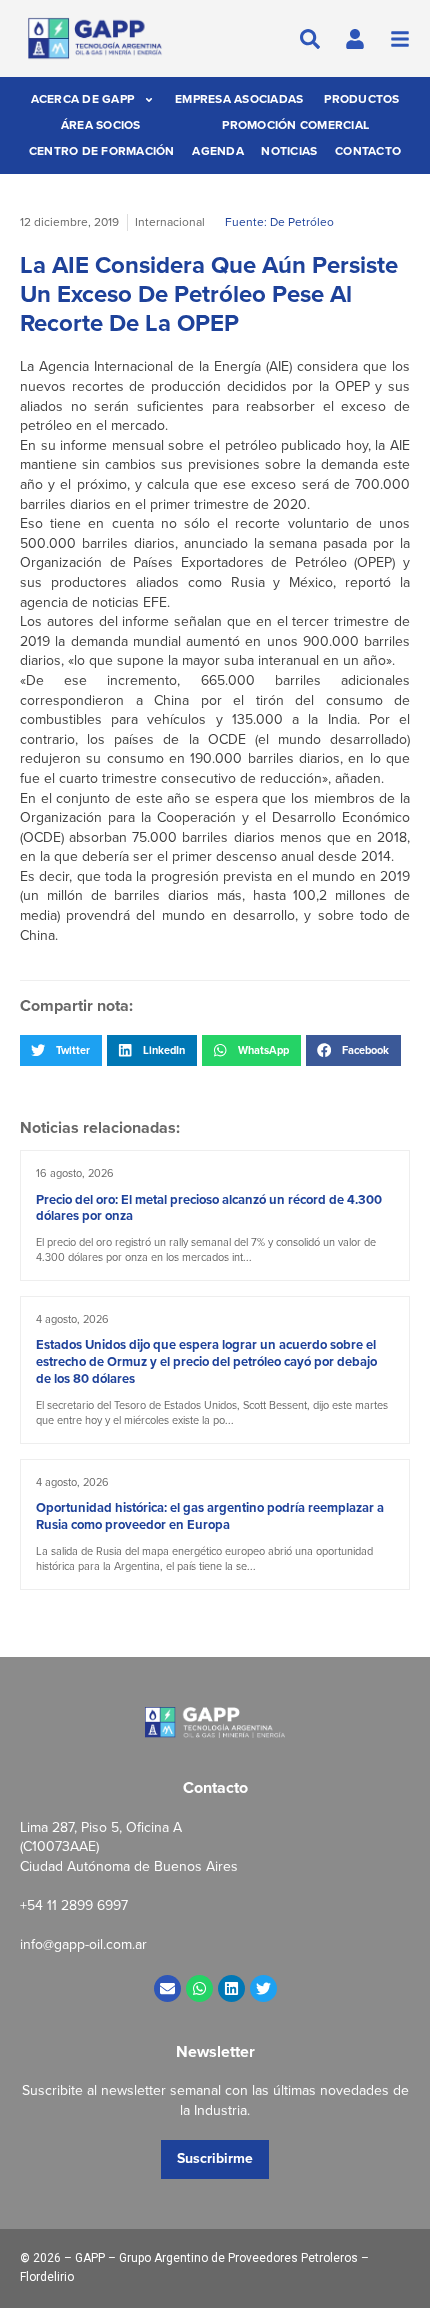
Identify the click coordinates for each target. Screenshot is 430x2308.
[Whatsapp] (199, 1988)
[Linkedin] (231, 1988)
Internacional (170, 222)
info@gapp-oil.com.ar (83, 1944)
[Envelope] (167, 1988)
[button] (61, 1050)
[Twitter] (263, 1988)
